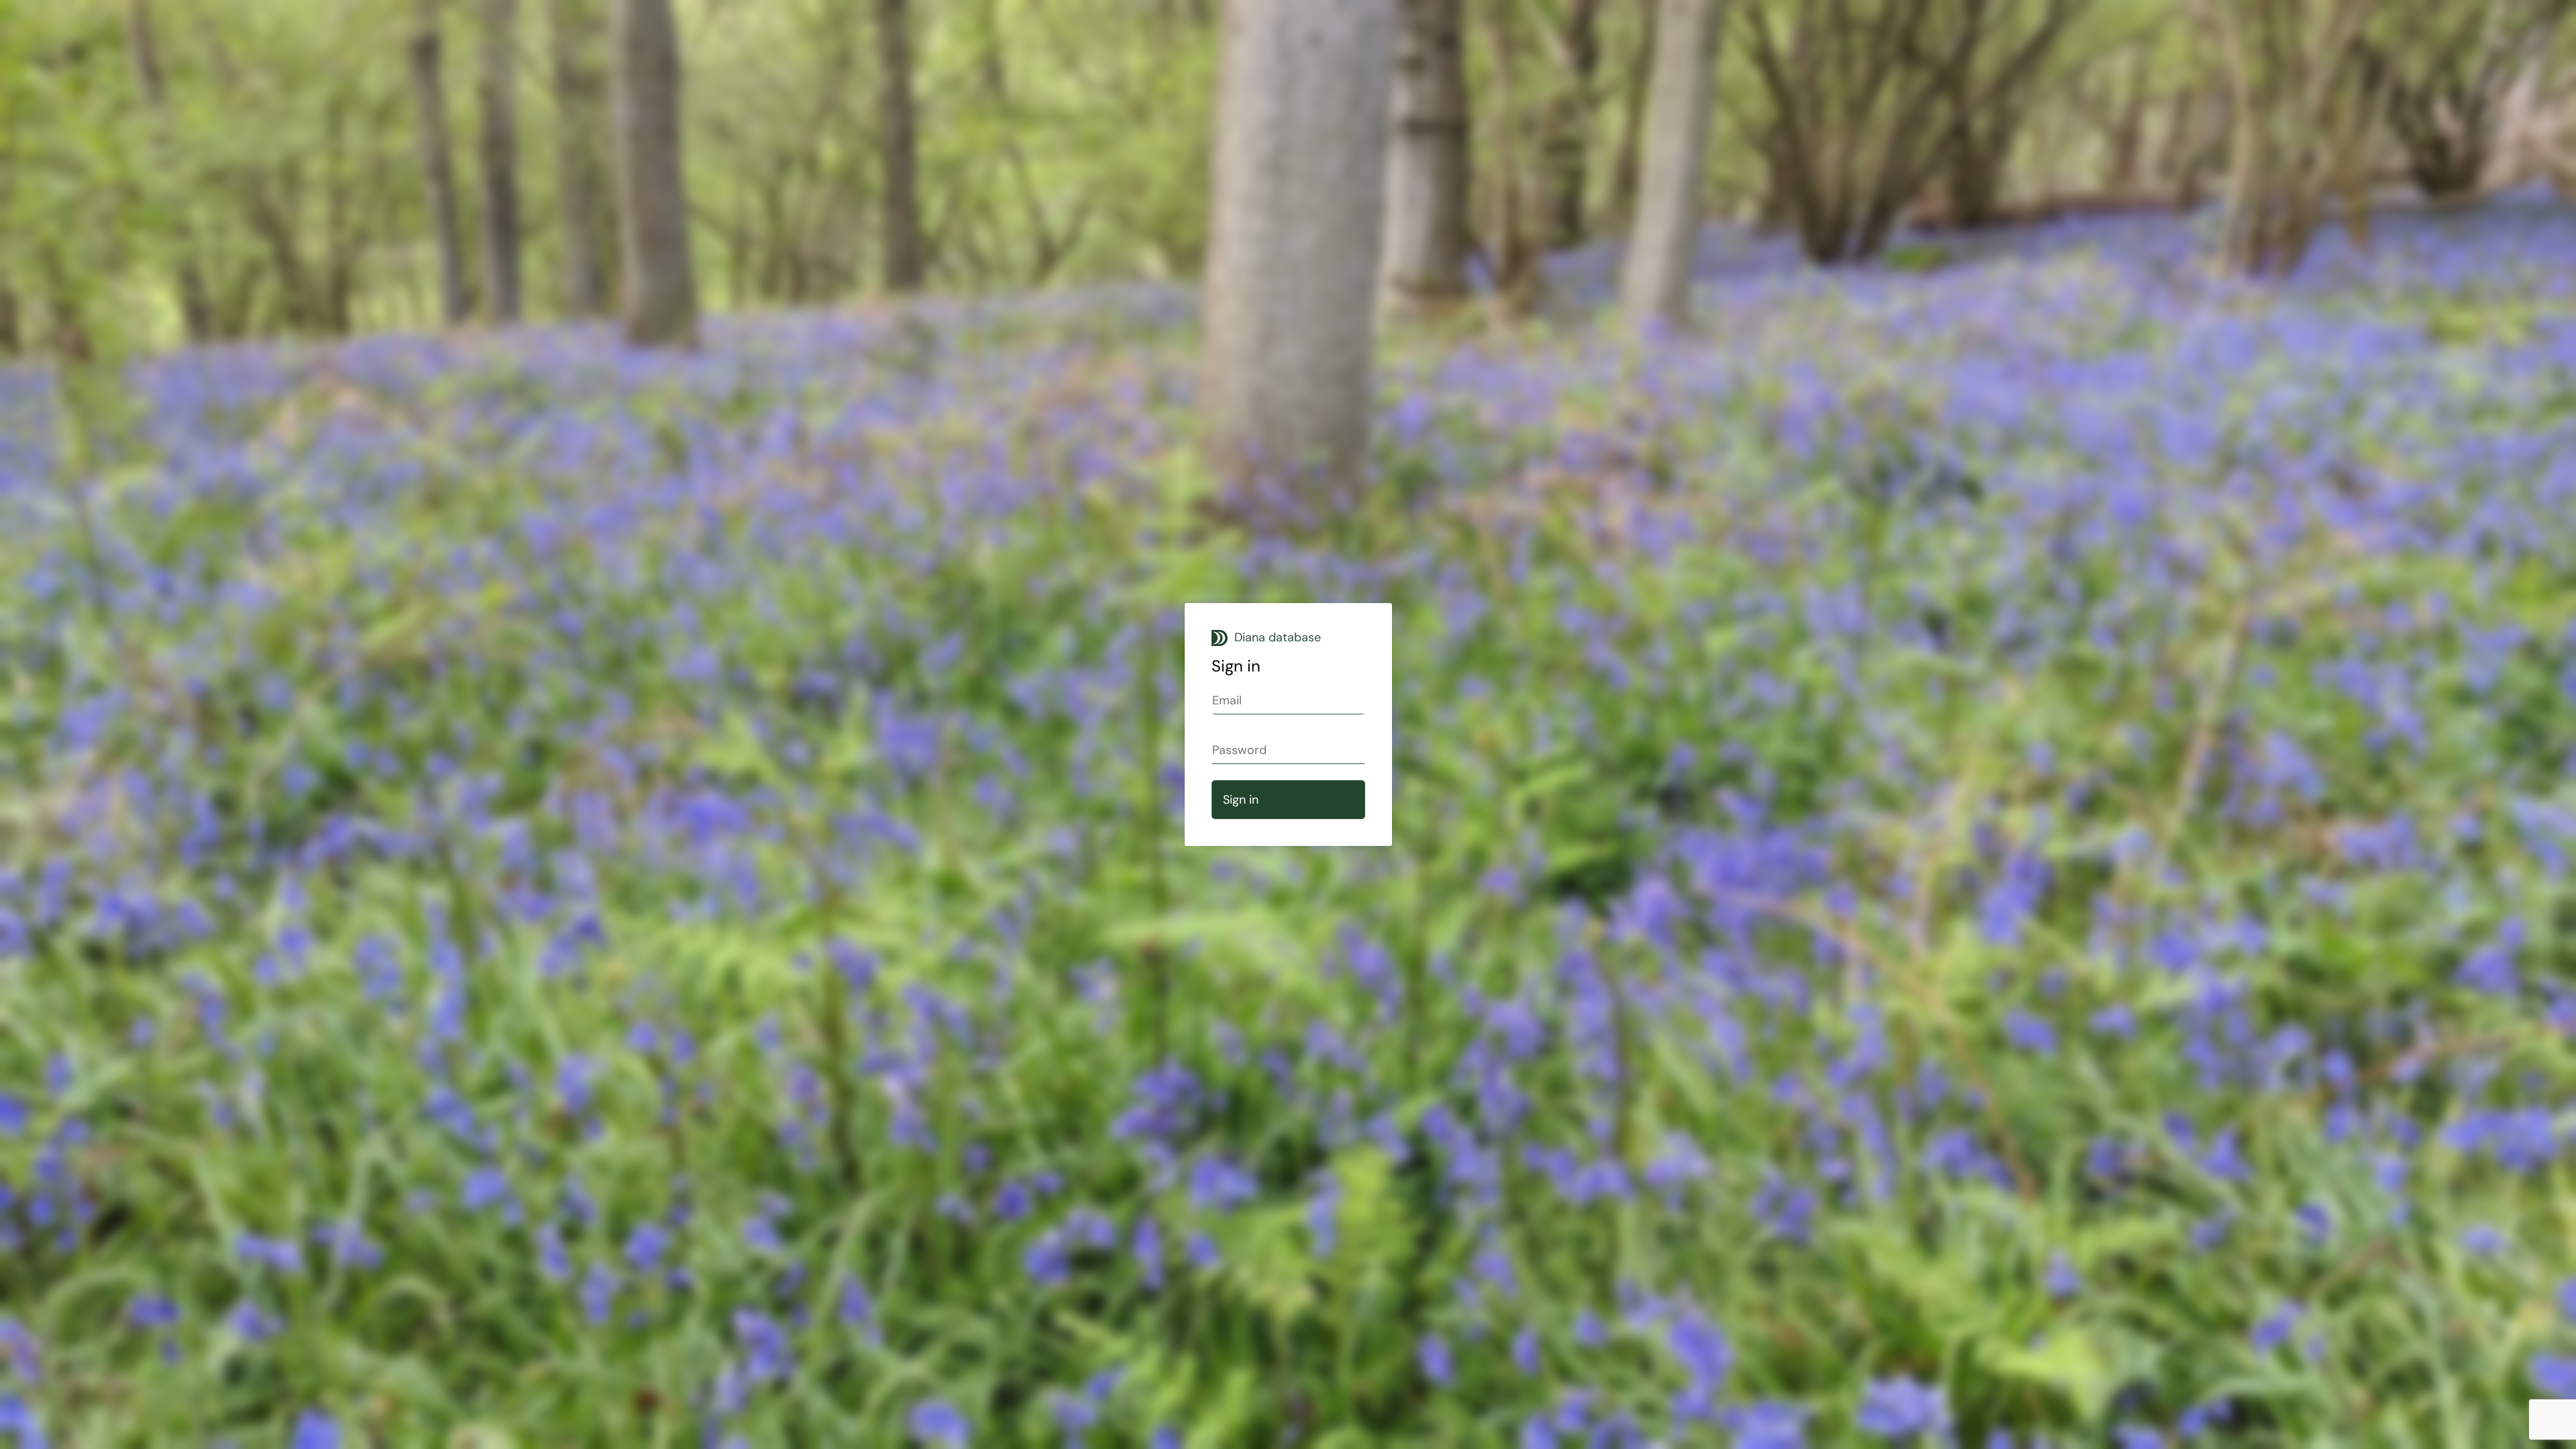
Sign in (1241, 800)
